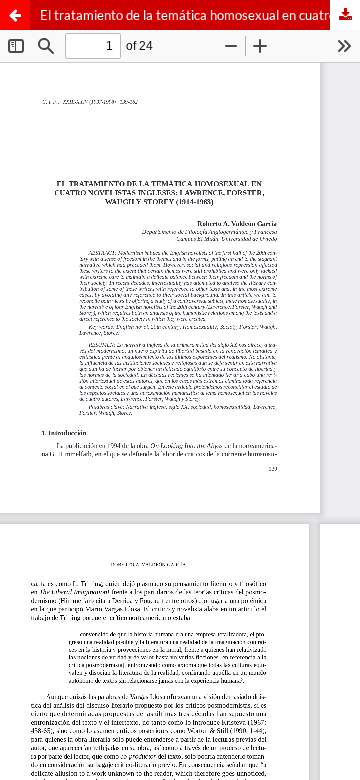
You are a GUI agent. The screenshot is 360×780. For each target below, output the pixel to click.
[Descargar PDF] (345, 15)
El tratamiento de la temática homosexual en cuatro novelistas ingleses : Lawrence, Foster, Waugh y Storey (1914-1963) (200, 15)
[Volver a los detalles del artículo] (15, 15)
